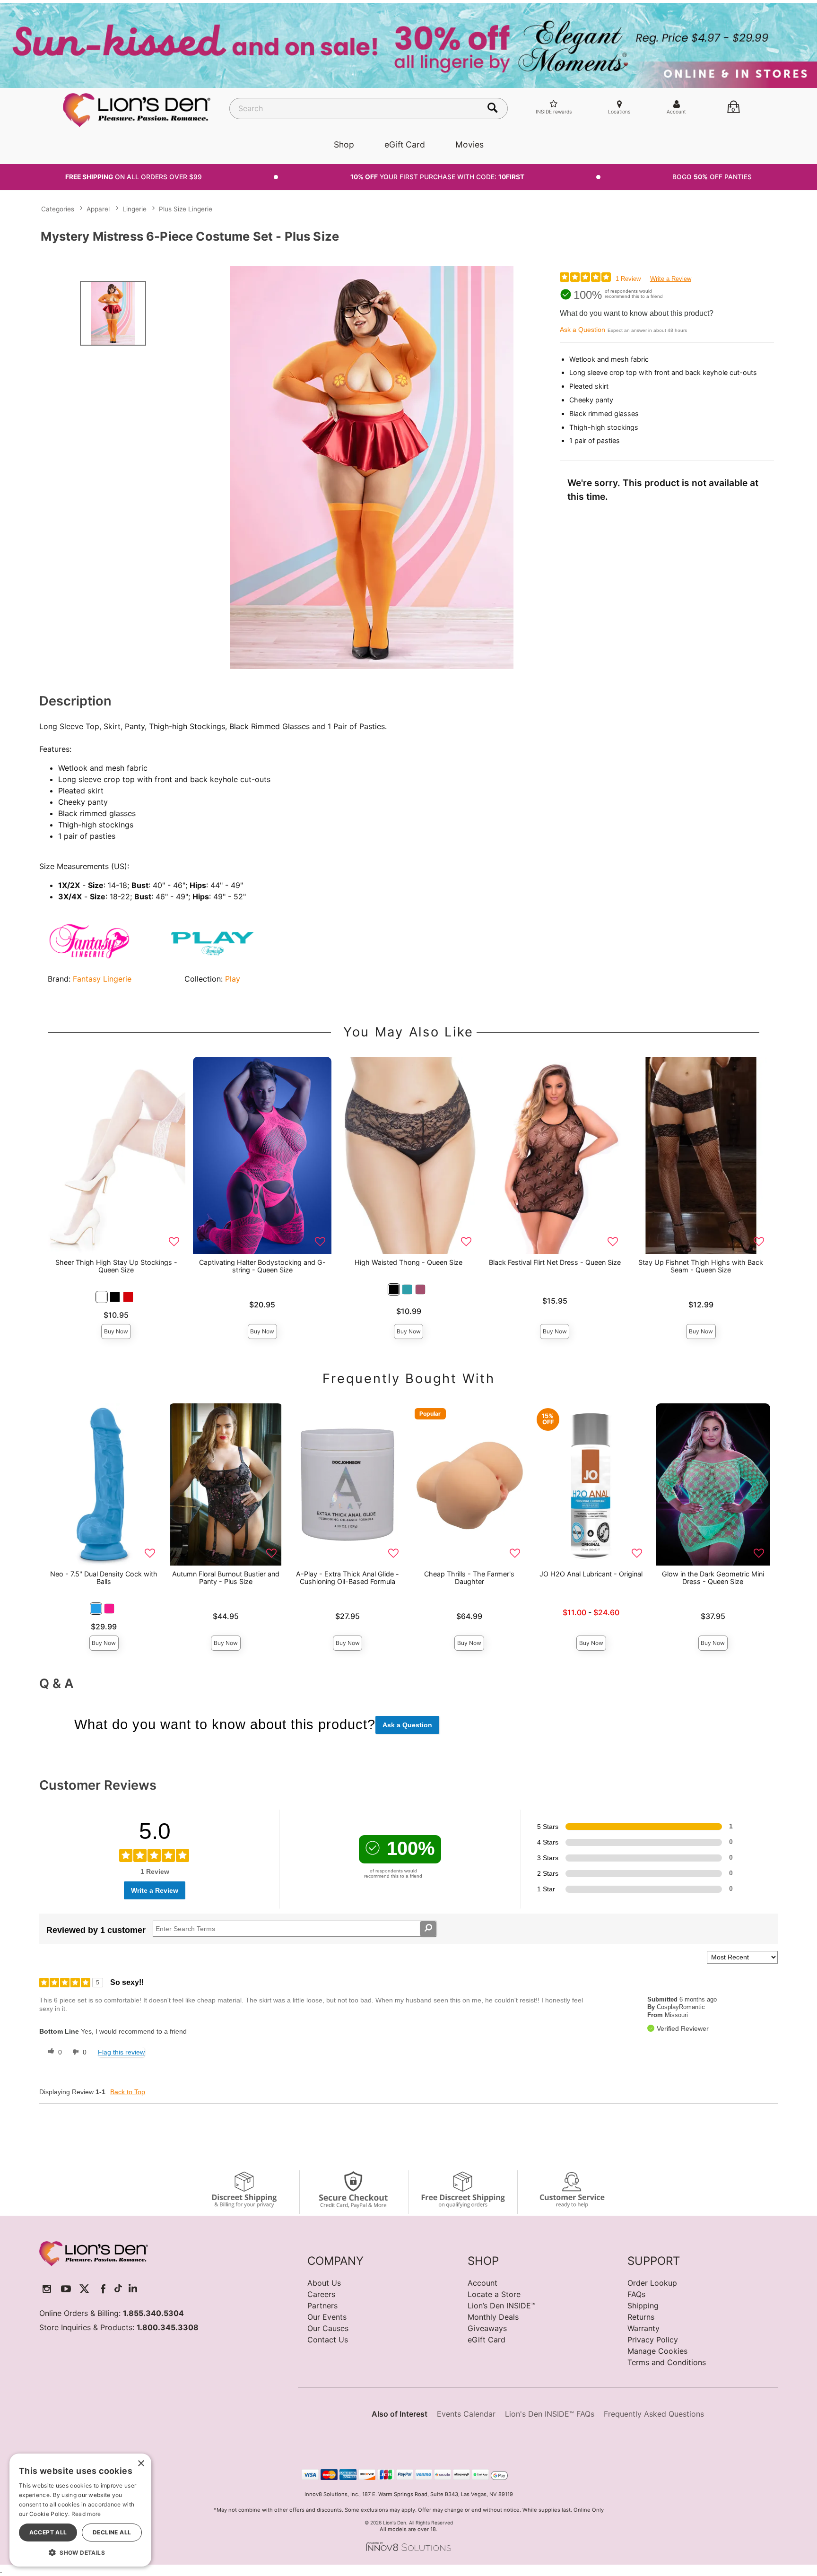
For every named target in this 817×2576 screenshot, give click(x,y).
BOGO (712, 177)
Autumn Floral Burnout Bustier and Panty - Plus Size (226, 1578)
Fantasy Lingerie (102, 979)
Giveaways (487, 2328)
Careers (321, 2294)
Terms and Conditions (667, 2362)
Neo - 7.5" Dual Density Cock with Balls (104, 1578)
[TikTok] (118, 2289)
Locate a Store (494, 2294)
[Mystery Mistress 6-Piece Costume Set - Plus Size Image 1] (372, 467)
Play (233, 979)
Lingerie (135, 209)
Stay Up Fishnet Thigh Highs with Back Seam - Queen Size (701, 1266)
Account (482, 2283)
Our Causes (328, 2328)
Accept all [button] (48, 2532)
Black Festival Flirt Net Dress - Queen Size (555, 1262)
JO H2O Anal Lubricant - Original (591, 1574)
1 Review (628, 279)
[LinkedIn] (133, 2289)
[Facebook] (103, 2289)
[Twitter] (84, 2289)
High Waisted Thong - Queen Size (408, 1262)
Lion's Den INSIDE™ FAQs (550, 2414)
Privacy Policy (653, 2340)
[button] (102, 1297)
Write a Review (671, 279)
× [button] (141, 2464)
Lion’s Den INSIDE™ (502, 2306)
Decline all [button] (112, 2532)
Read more (86, 2514)
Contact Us (328, 2340)
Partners (322, 2306)
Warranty (643, 2328)
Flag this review (121, 2052)
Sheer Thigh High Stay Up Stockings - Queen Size (116, 1266)
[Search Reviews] (428, 1929)
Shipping (643, 2306)
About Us (324, 2283)
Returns (641, 2317)
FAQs (636, 2294)
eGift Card (405, 144)
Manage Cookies (657, 2351)
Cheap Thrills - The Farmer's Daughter (469, 1578)
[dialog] (80, 2510)
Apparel (98, 209)
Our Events (327, 2317)
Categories (58, 209)
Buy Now (116, 1331)
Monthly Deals (493, 2317)
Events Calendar (466, 2414)
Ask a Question (582, 330)
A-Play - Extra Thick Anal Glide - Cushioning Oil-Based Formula (348, 1578)
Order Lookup (652, 2283)
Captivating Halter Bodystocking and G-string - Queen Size (262, 1266)
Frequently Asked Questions (654, 2414)
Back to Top (128, 2092)
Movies (469, 144)
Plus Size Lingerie (186, 209)
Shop (344, 144)
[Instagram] (47, 2289)
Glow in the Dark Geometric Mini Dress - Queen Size (713, 1578)
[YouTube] (66, 2289)
